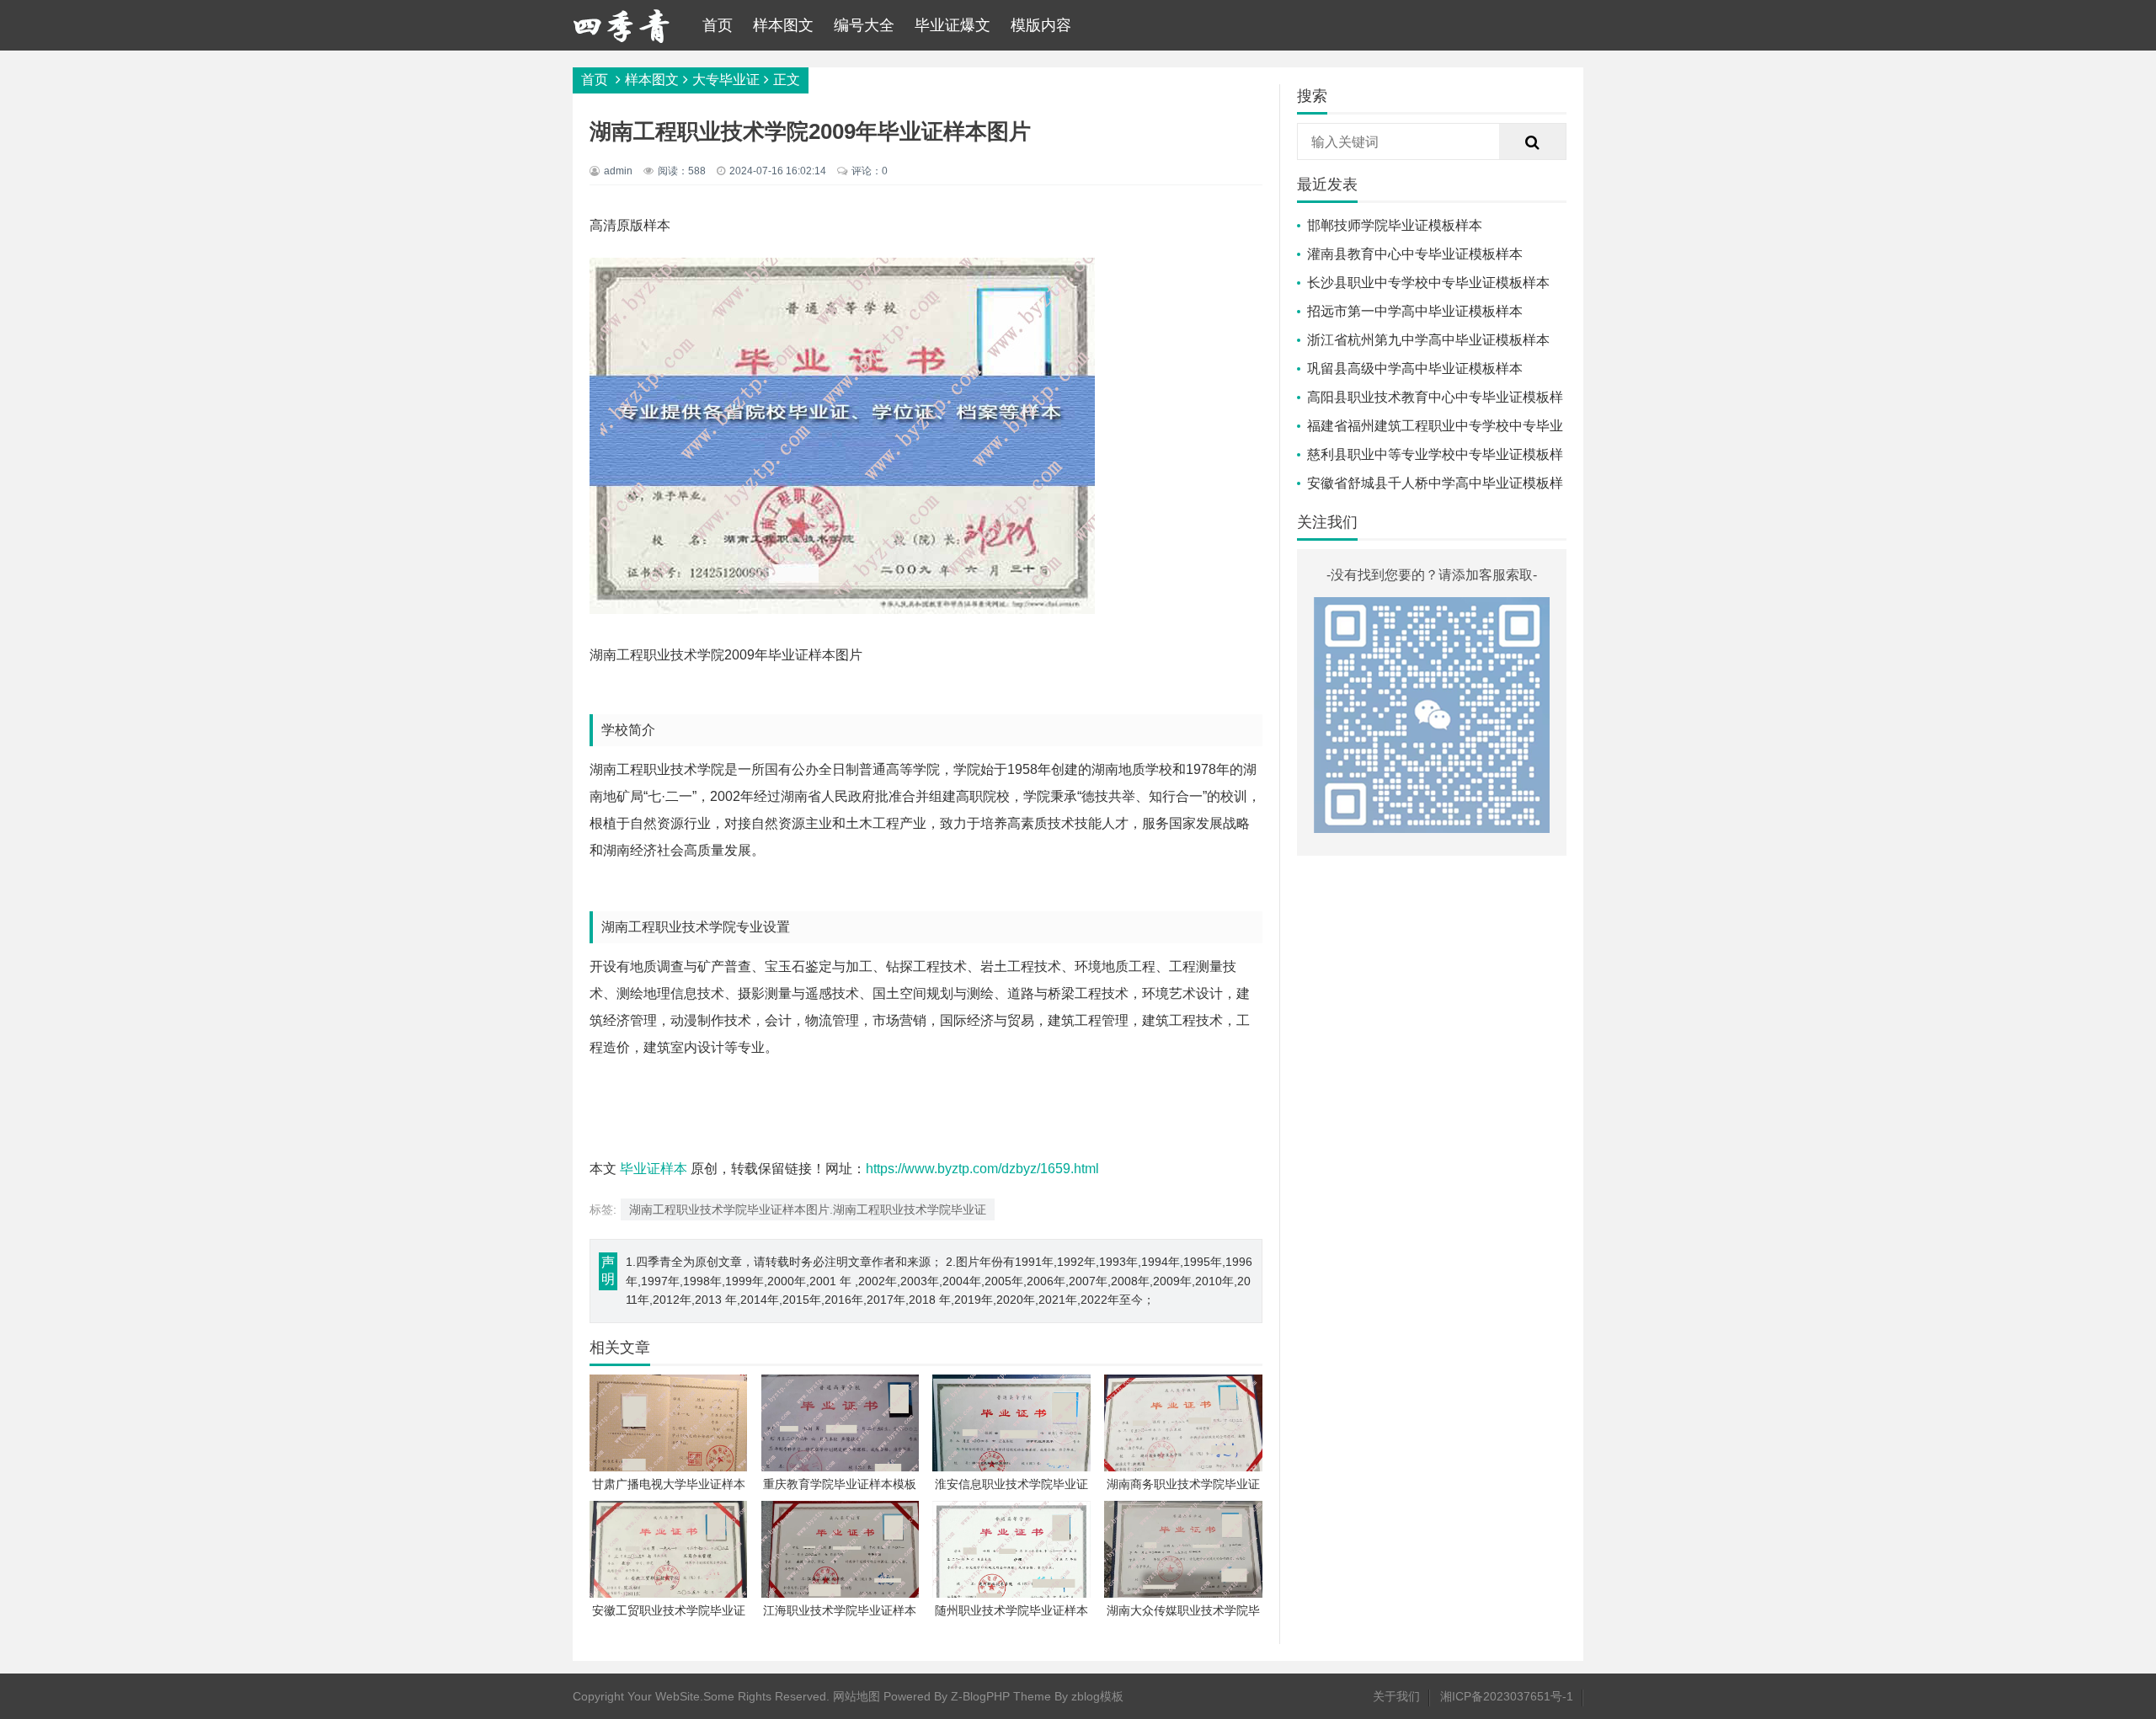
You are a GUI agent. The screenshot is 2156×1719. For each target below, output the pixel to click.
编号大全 (864, 25)
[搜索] (1533, 142)
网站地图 (857, 1696)
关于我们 (1396, 1696)
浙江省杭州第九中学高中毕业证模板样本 (1428, 340)
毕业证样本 (654, 1169)
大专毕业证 (726, 80)
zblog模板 (1097, 1696)
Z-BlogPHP (980, 1696)
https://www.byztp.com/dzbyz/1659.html (982, 1169)
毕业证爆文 (953, 25)
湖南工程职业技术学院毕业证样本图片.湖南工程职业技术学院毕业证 (808, 1209)
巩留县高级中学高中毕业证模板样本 (1415, 368)
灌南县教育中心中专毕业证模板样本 (1415, 254)
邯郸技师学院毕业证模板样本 (1395, 225)
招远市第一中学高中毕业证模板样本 (1415, 311)
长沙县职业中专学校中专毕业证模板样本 (1428, 283)
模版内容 (1041, 25)
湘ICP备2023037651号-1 (1507, 1696)
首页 (718, 25)
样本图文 (783, 25)
